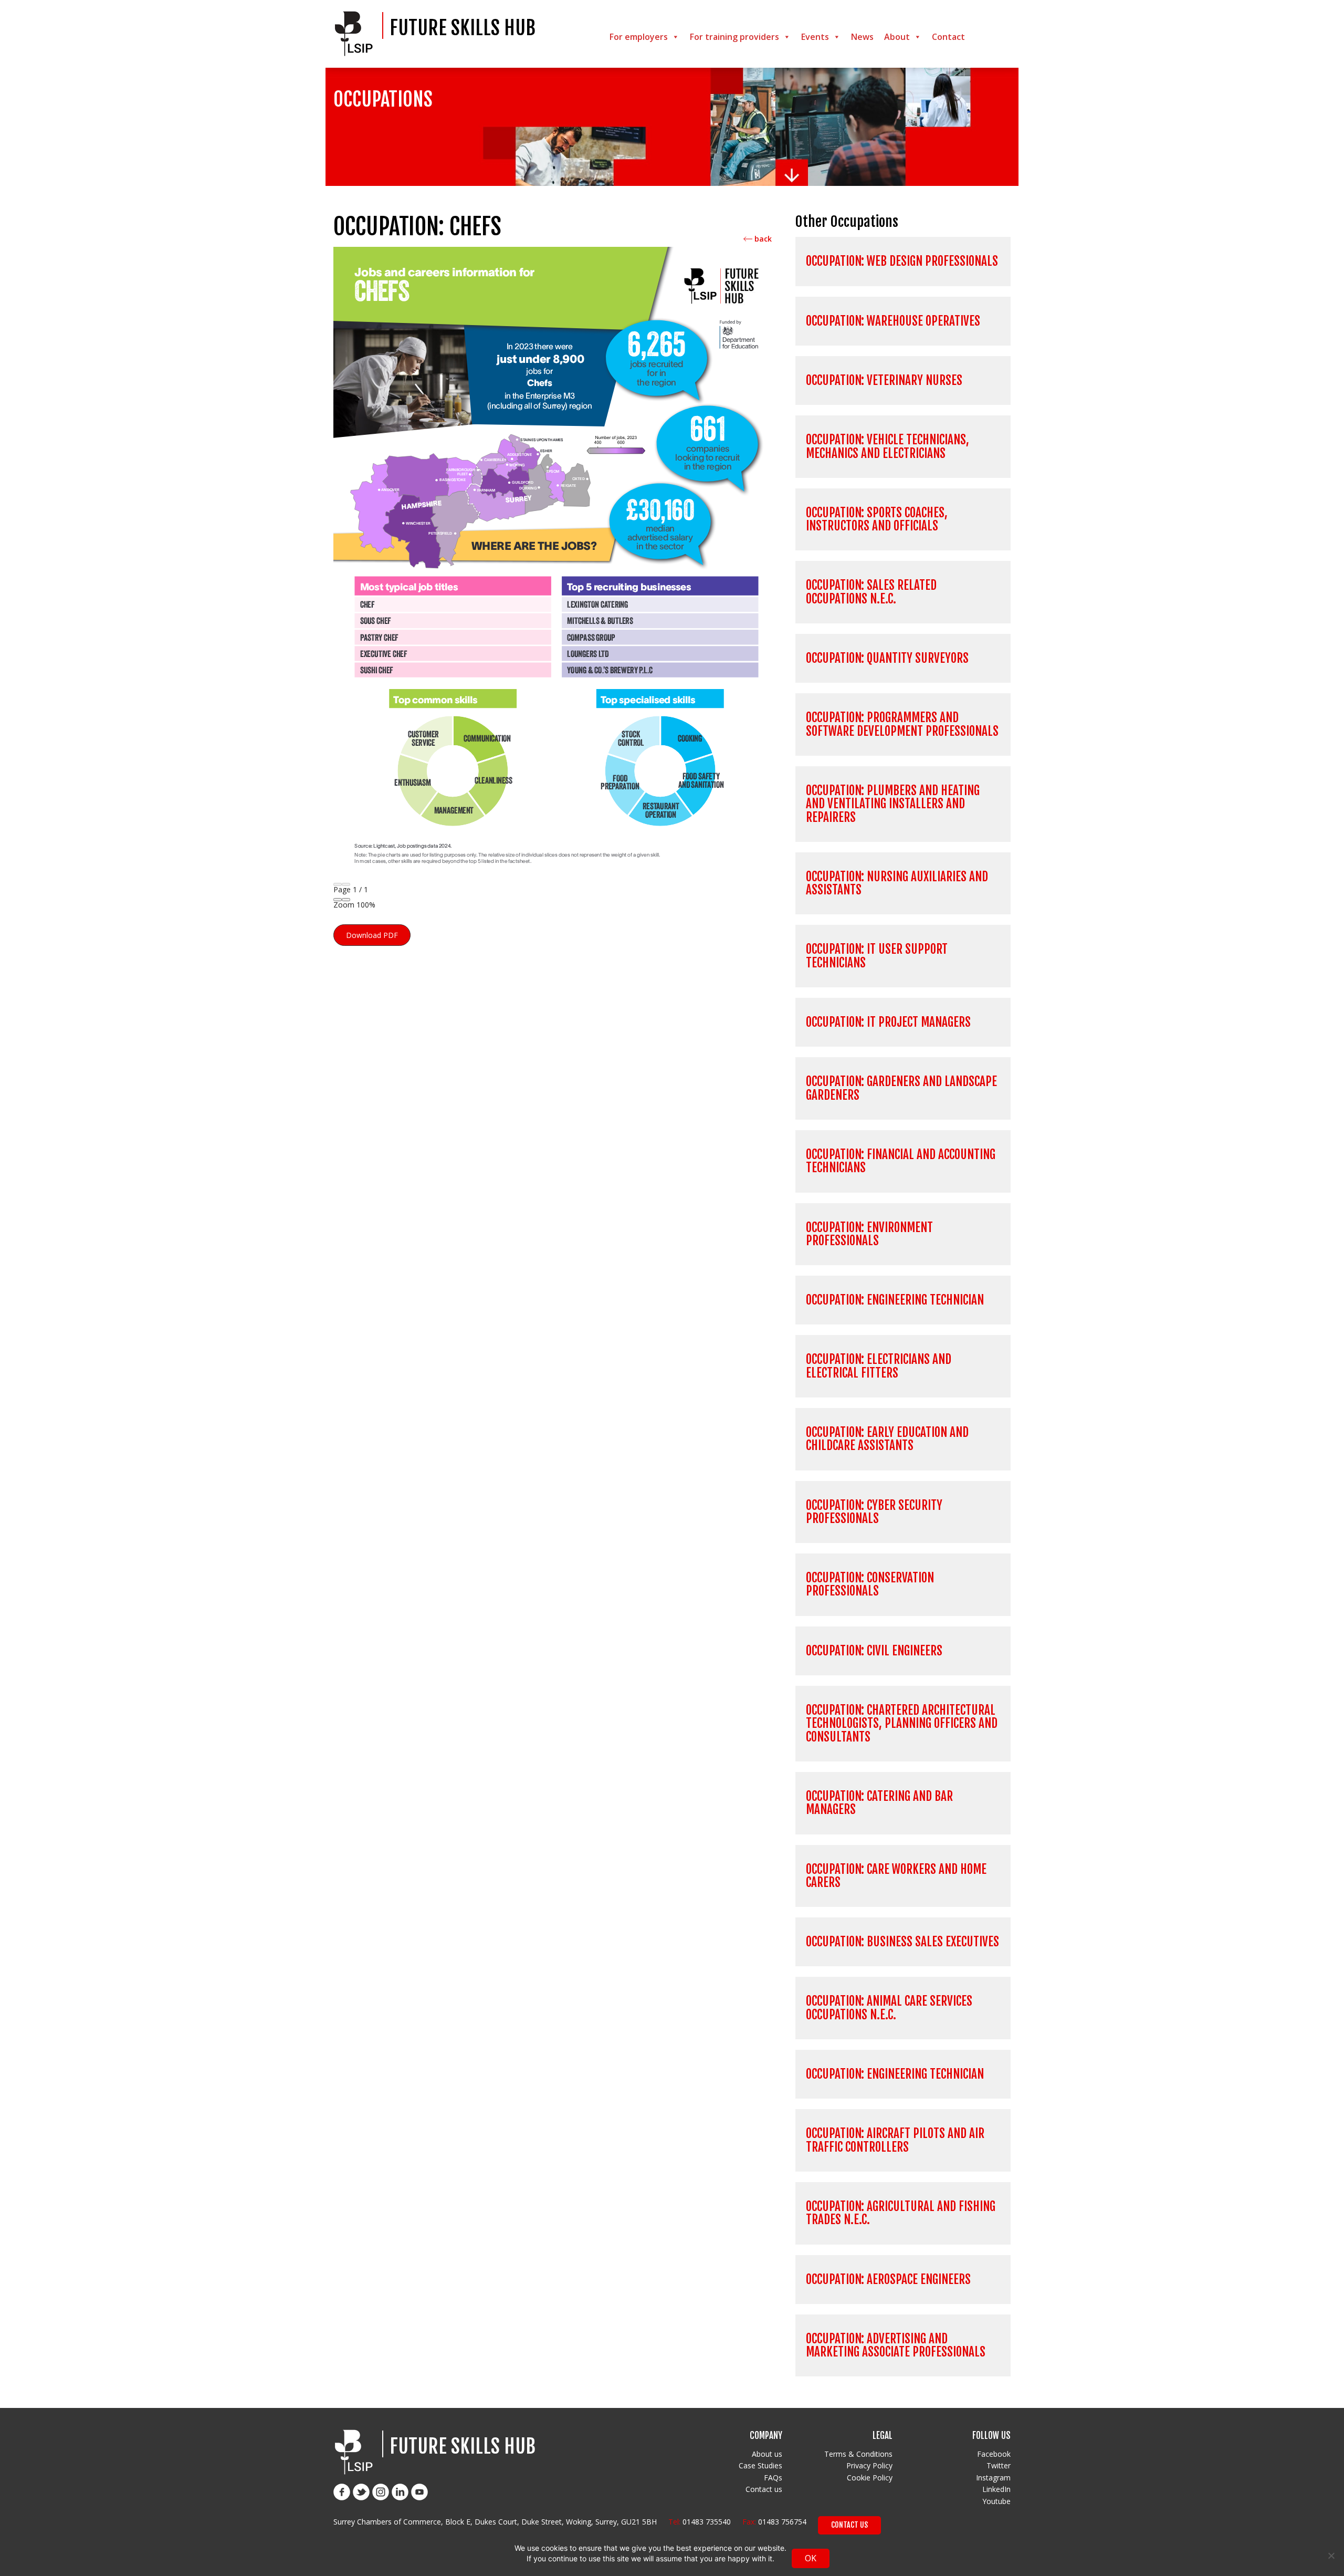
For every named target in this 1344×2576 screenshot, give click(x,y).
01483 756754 (782, 2522)
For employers (639, 37)
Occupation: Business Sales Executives (902, 1942)
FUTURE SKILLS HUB (463, 28)
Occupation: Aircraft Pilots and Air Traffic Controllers (895, 2140)
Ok (811, 2558)
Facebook (994, 2454)
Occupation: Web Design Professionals (902, 261)
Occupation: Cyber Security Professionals (874, 1512)
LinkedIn (996, 2489)
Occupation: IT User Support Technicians (877, 956)
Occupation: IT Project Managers (888, 1022)
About (897, 37)
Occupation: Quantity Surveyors (887, 658)
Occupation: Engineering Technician (895, 1300)
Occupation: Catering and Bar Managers (879, 1803)
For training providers (734, 37)
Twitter (999, 2465)
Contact (948, 37)
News (862, 37)
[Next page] (346, 884)
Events (815, 37)
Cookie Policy (870, 2478)
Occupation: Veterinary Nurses (884, 380)
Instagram (993, 2478)
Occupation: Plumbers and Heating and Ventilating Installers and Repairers (893, 804)
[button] (372, 935)
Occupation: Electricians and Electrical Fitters (879, 1366)
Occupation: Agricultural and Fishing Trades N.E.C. (901, 2213)
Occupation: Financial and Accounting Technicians (901, 1161)
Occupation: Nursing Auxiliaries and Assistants (897, 883)
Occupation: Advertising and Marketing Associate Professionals (896, 2345)
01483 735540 (707, 2522)
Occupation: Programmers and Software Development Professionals (902, 724)
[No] (1331, 2556)
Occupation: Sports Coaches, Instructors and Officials (877, 519)
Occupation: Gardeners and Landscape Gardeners (901, 1088)
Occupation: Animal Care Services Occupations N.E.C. (889, 2008)
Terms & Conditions (858, 2454)
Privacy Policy (869, 2465)
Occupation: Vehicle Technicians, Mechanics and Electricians (888, 446)
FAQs (773, 2478)
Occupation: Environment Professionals (869, 1234)
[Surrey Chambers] (357, 34)
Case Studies (760, 2465)
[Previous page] (338, 884)
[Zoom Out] (338, 900)
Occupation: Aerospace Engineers (888, 2280)
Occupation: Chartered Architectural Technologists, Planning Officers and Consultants (902, 1724)
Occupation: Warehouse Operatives (893, 321)
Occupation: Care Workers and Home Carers (896, 1876)
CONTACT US (849, 2525)
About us (767, 2454)
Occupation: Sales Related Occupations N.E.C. (871, 592)
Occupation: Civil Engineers (874, 1651)
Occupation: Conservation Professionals (870, 1584)
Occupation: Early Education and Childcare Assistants (887, 1439)
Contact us (764, 2489)
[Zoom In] (346, 900)
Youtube (996, 2501)
